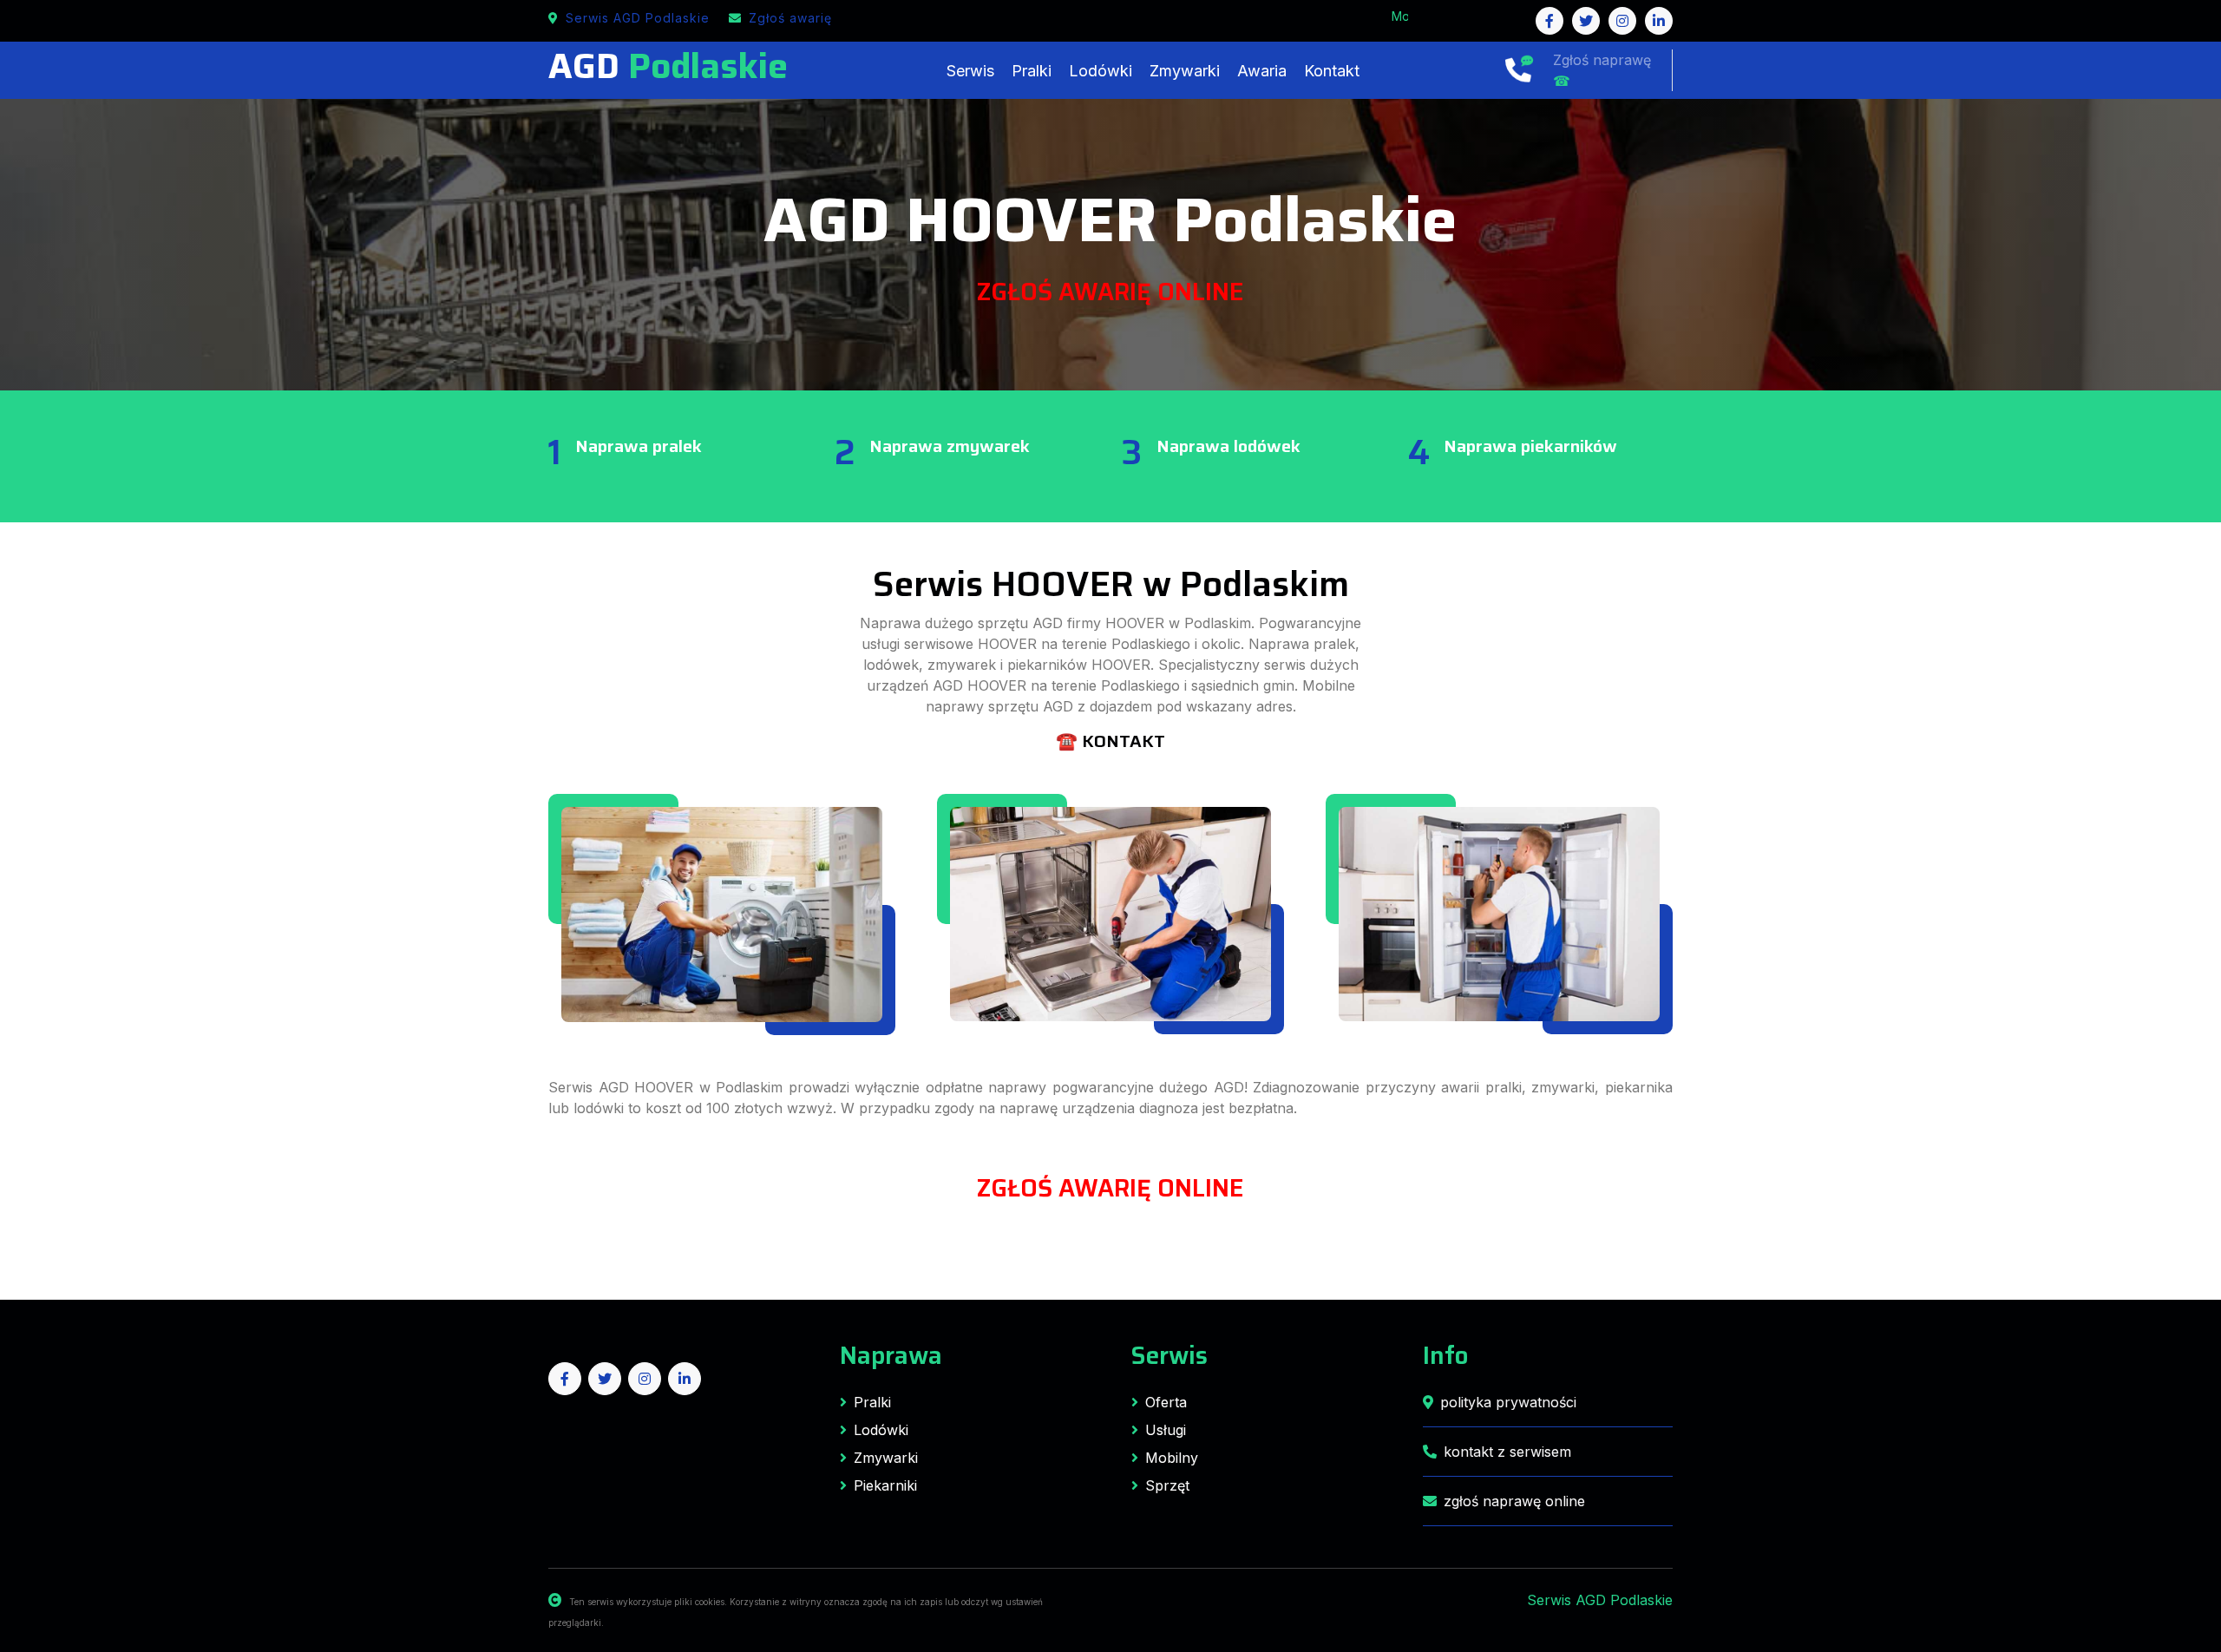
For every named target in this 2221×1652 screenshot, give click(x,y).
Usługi (1166, 1430)
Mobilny (1172, 1458)
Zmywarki (1185, 71)
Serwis (970, 71)
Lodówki (1101, 71)
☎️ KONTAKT (1110, 741)
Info (1445, 1355)
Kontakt (1332, 71)
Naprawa (891, 1355)
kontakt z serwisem (1507, 1452)
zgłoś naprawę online (1514, 1501)
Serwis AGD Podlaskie (638, 18)
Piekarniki (885, 1485)
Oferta (1166, 1402)
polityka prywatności (1508, 1402)
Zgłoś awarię (790, 18)
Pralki (1032, 71)
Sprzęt (1167, 1485)
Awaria (1262, 71)
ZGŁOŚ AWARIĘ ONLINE (1110, 292)
